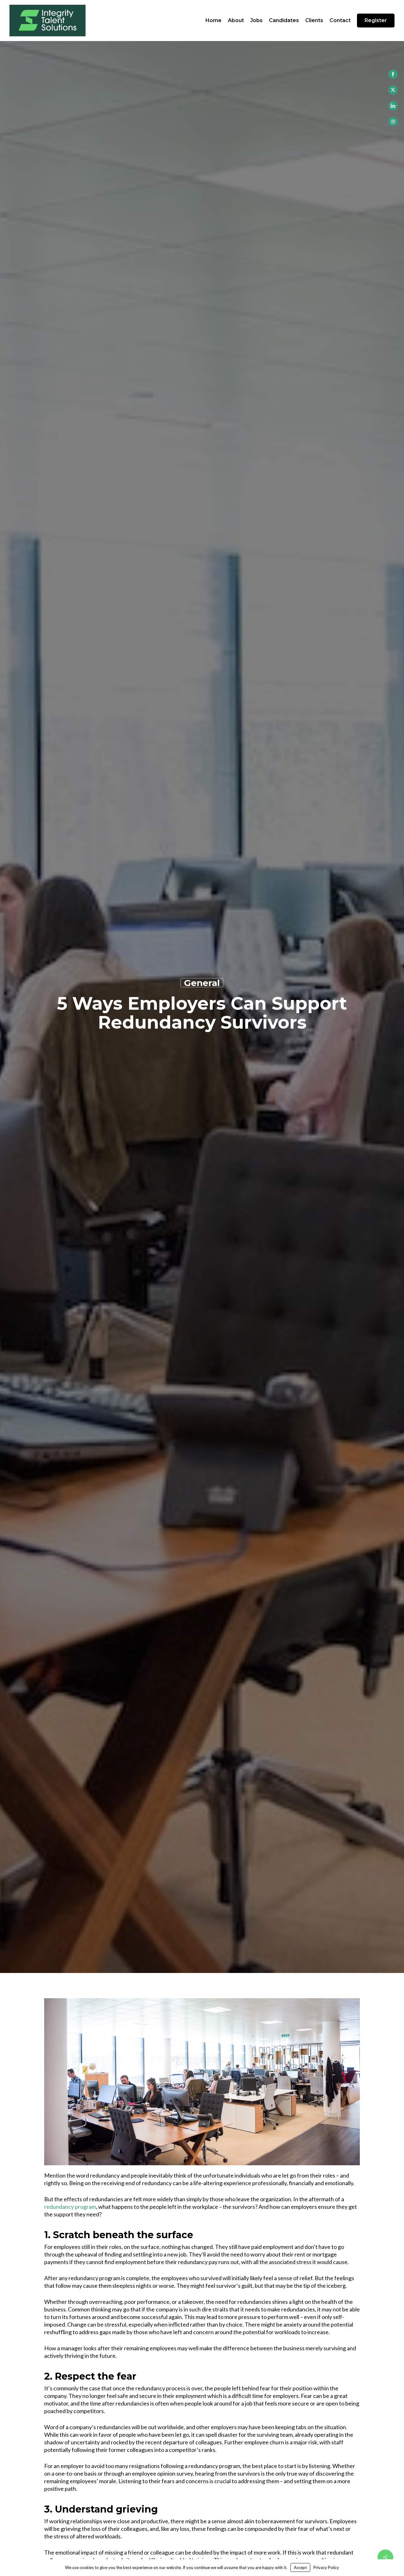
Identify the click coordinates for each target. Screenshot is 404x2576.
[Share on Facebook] (393, 74)
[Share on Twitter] (393, 90)
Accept (300, 2567)
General (202, 983)
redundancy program (70, 2207)
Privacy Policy (326, 2567)
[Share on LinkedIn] (393, 106)
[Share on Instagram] (393, 122)
